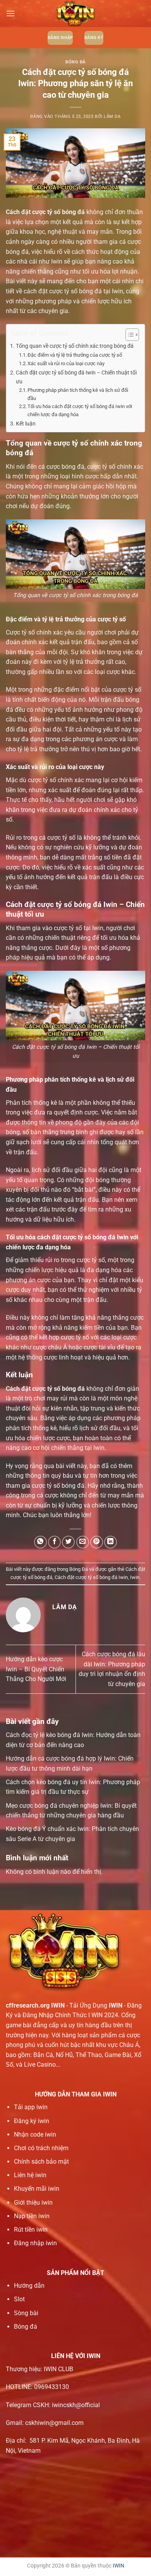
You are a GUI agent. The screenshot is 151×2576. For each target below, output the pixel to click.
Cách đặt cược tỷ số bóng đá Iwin (91, 1577)
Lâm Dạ (112, 117)
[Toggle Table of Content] (128, 335)
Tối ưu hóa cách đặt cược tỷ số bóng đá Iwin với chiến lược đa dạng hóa (80, 410)
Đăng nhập (60, 38)
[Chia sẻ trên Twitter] (68, 1542)
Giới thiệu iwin (33, 2203)
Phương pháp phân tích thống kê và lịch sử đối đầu (78, 394)
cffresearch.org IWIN (35, 2005)
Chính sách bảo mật (41, 2162)
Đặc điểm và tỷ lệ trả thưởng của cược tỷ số (75, 355)
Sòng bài (26, 2313)
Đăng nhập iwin (35, 2243)
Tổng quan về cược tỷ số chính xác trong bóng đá (75, 346)
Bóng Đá (75, 62)
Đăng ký (94, 38)
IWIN (118, 2566)
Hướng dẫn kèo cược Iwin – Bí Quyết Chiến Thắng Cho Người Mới (36, 1669)
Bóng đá (26, 2327)
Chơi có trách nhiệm (41, 2148)
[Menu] (10, 13)
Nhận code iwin (35, 2134)
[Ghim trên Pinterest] (97, 1542)
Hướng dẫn (29, 2286)
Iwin (135, 1577)
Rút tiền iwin (31, 2230)
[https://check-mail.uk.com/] (75, 14)
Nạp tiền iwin (32, 2216)
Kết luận (26, 424)
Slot (19, 2299)
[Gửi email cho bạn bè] (83, 1542)
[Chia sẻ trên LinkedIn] (111, 1542)
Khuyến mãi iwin (37, 2189)
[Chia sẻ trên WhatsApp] (40, 1542)
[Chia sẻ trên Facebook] (54, 1542)
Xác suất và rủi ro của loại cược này (66, 363)
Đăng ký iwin (32, 2121)
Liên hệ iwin (30, 2175)
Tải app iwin (31, 2107)
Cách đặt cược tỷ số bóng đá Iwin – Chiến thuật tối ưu (76, 377)
